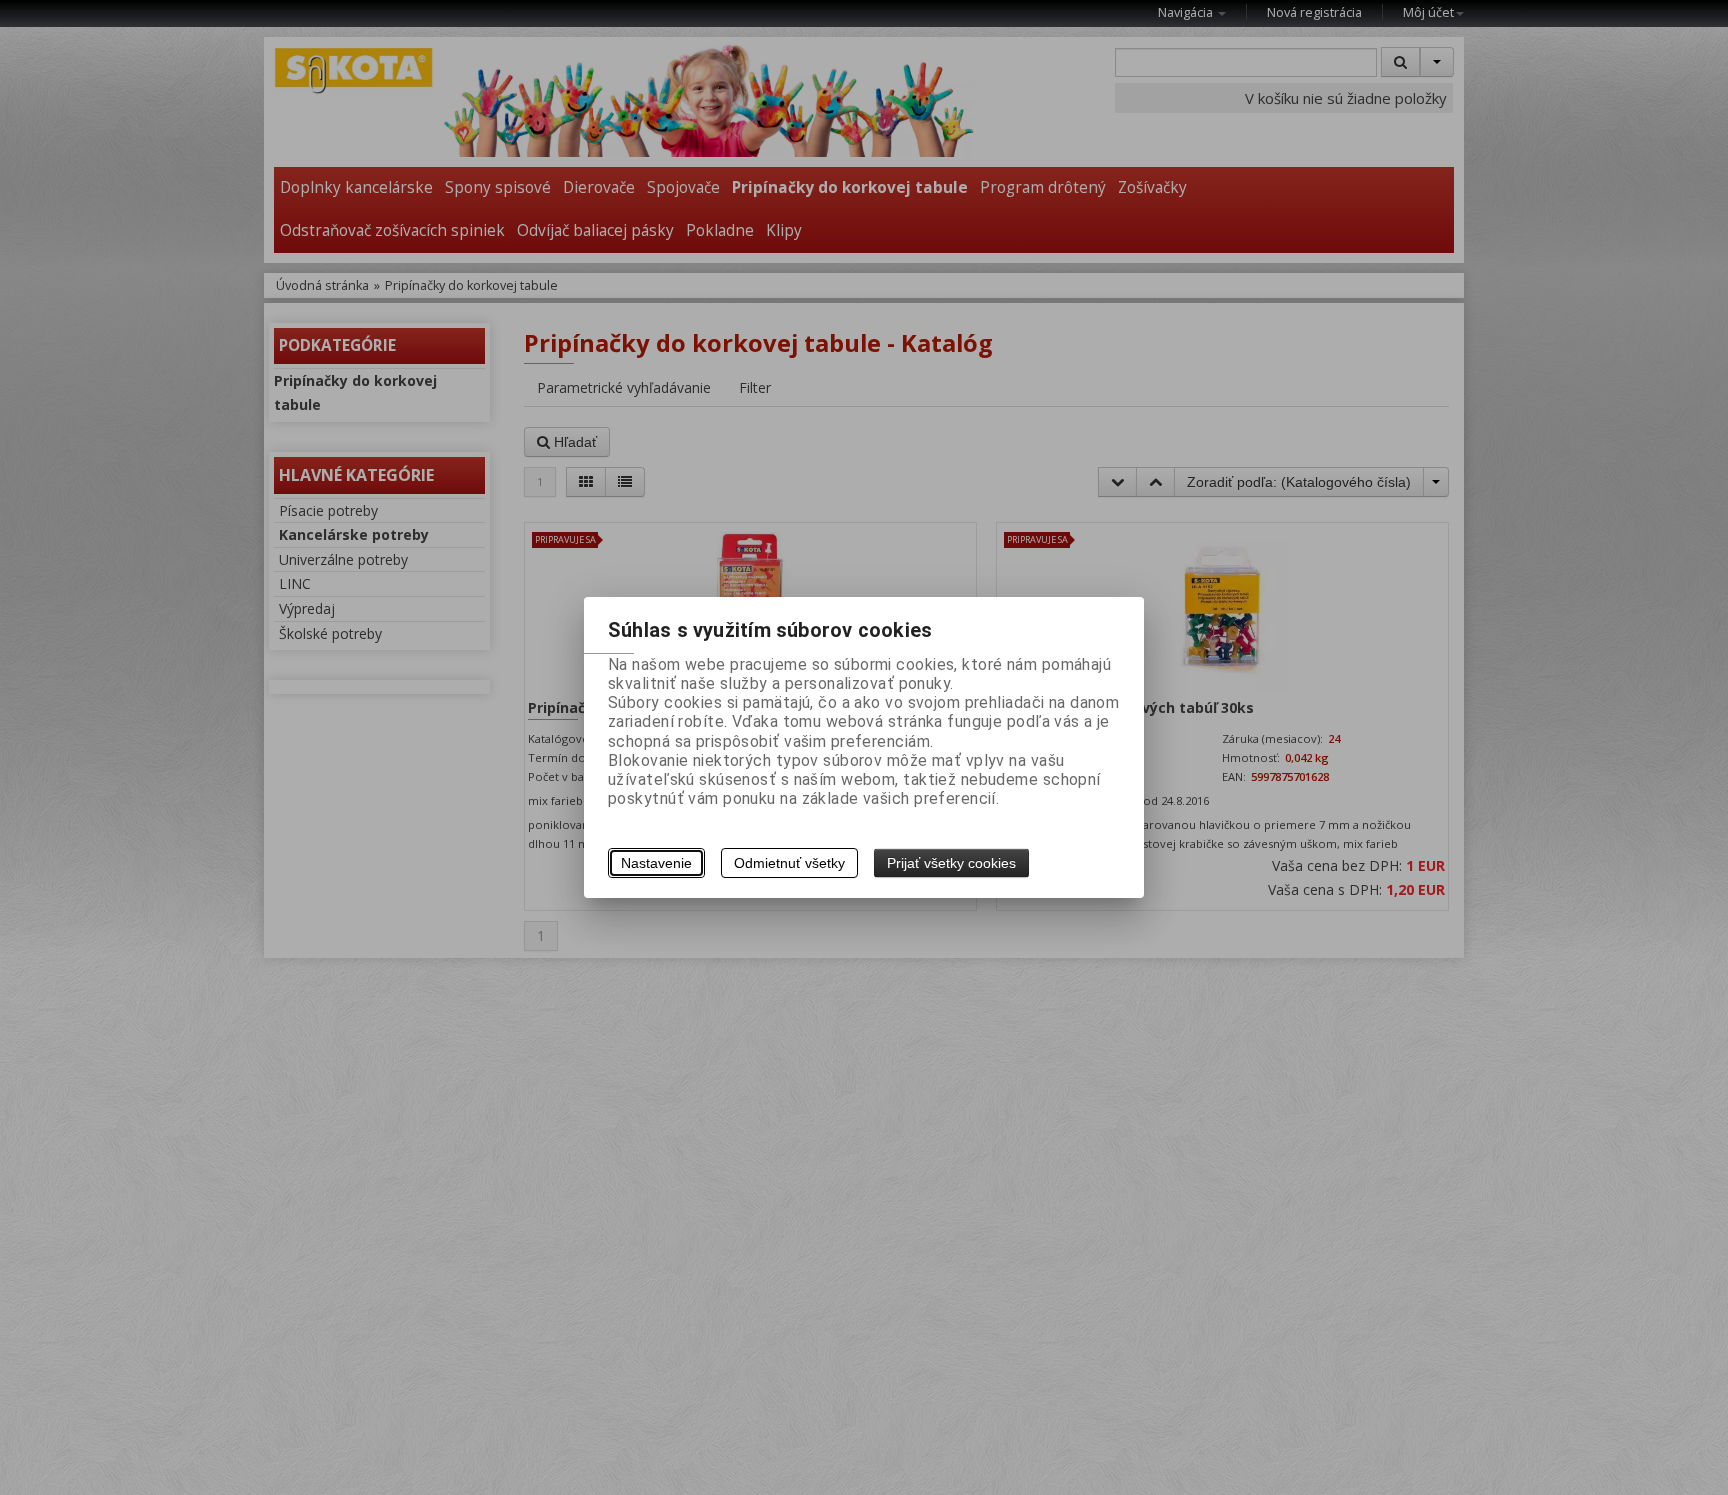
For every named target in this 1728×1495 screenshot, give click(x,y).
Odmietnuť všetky (789, 863)
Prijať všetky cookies (951, 863)
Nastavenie (656, 863)
